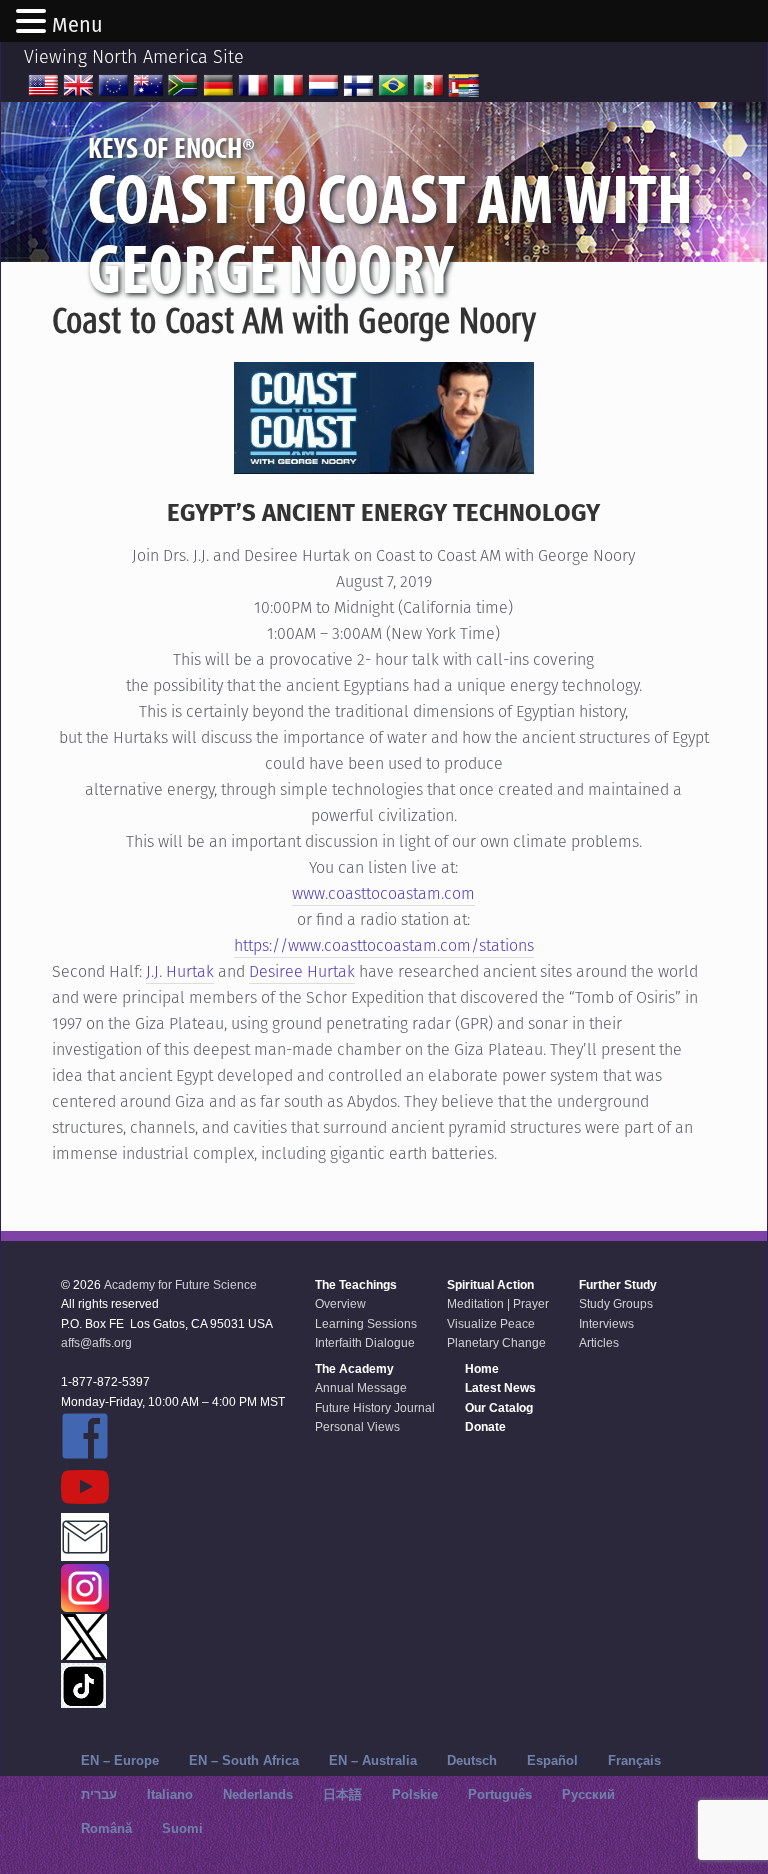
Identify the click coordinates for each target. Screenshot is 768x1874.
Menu (77, 25)
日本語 (342, 1794)
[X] (173, 1638)
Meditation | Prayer (498, 1304)
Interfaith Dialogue (365, 1343)
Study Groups (616, 1304)
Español (552, 1760)
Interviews (606, 1324)
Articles (599, 1343)
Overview (340, 1304)
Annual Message (361, 1388)
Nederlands (258, 1794)
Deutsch (472, 1760)
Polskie (415, 1794)
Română (106, 1828)
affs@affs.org (96, 1343)
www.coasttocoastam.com (383, 893)
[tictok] (173, 1687)
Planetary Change (496, 1343)
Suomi (182, 1828)
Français (634, 1760)
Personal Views (357, 1427)
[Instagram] (173, 1589)
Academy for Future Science (180, 1285)
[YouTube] (173, 1488)
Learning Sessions (366, 1324)
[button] (34, 23)
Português (500, 1794)
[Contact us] (173, 1538)
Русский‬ (588, 1794)
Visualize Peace (491, 1324)
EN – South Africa (244, 1760)
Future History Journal (375, 1408)
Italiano (170, 1794)
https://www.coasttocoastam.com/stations (384, 945)
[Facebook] (173, 1437)
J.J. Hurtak (180, 971)
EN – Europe (120, 1760)
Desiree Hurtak (302, 971)
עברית (99, 1794)
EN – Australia (373, 1760)
